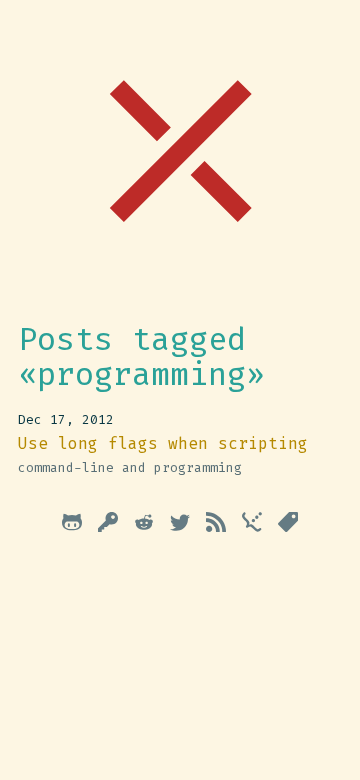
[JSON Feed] (252, 525)
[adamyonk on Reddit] (144, 525)
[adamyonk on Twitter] (180, 525)
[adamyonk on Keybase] (108, 525)
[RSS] (216, 525)
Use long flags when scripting (163, 443)
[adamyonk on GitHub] (72, 525)
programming (198, 467)
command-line (66, 467)
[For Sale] (288, 525)
